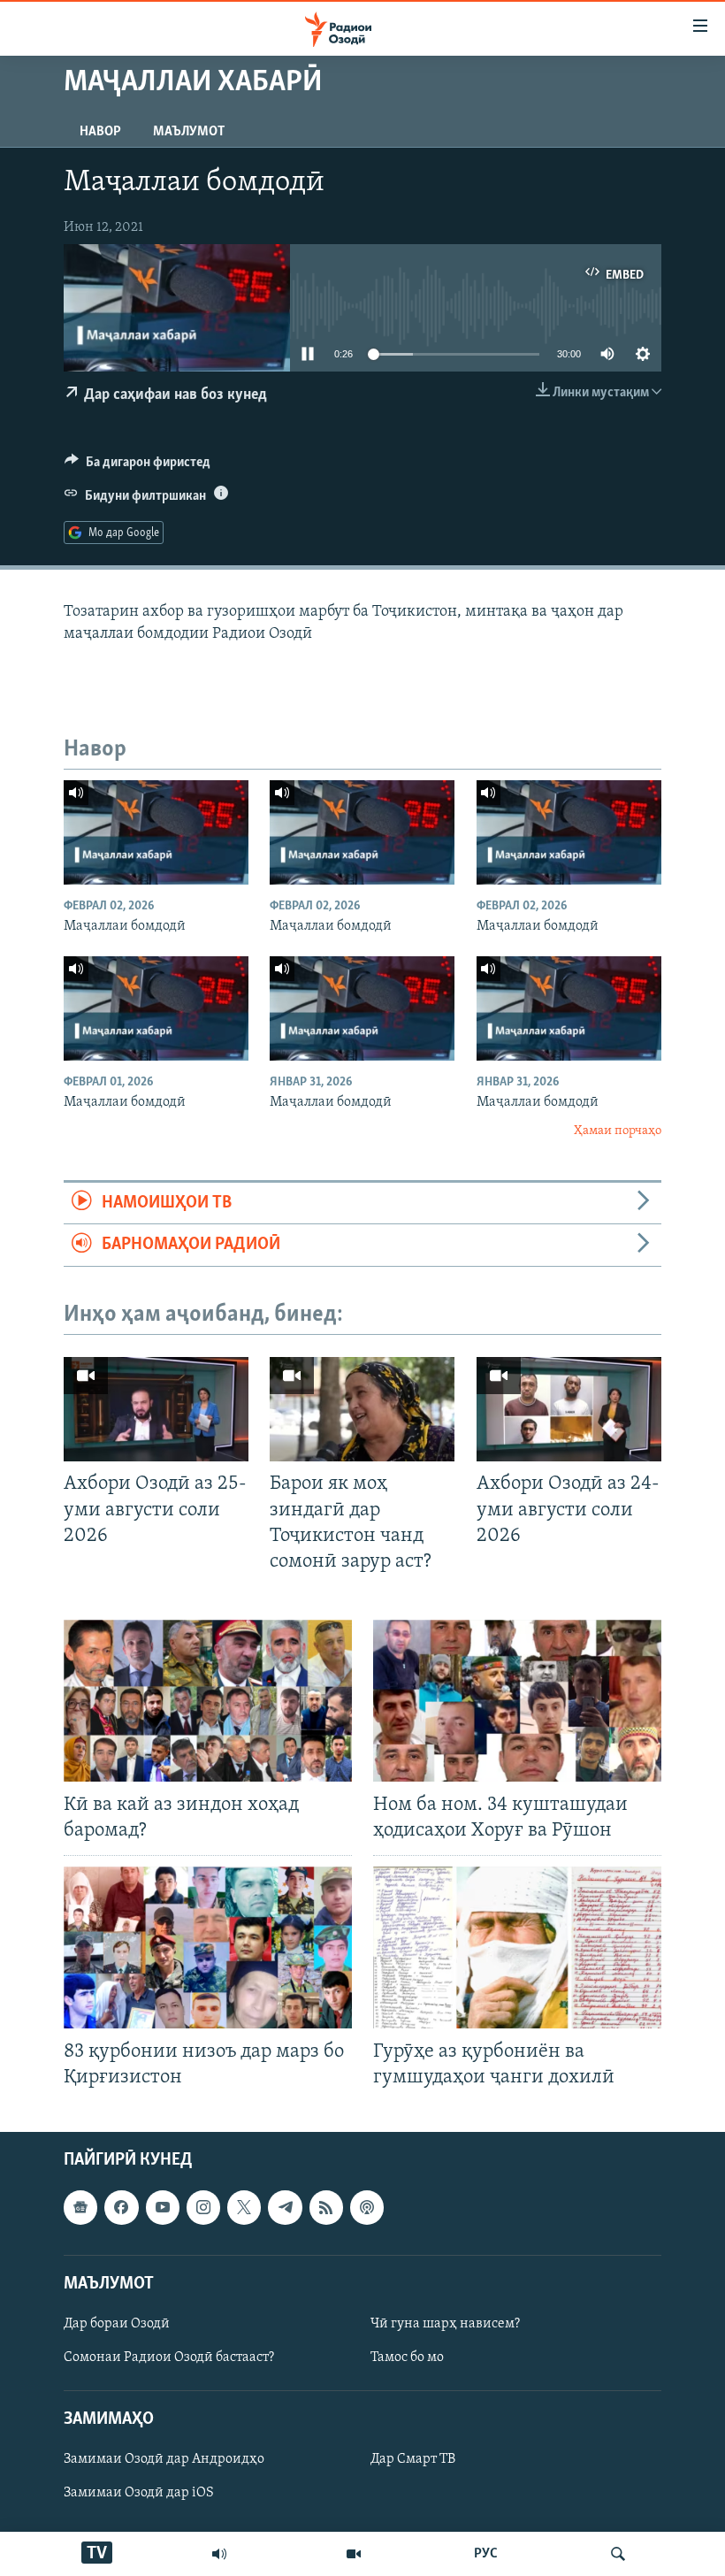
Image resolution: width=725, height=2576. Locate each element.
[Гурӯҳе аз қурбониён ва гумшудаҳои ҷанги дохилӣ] (517, 1947)
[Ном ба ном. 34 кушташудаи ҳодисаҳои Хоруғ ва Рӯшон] (517, 1701)
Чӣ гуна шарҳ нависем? (445, 2324)
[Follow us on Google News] (80, 2208)
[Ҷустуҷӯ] (618, 2554)
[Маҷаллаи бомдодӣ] (156, 832)
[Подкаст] (367, 2208)
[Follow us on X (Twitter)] (244, 2208)
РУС (486, 2554)
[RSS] (326, 2208)
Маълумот (189, 132)
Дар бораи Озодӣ (117, 2324)
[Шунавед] (219, 2554)
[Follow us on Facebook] (121, 2208)
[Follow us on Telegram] (285, 2208)
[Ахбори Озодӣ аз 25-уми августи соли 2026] (156, 1409)
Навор (100, 132)
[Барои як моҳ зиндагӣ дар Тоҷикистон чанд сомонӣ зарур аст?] (362, 1409)
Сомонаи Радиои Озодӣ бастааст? (169, 2357)
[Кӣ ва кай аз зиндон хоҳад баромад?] (208, 1701)
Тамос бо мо (407, 2357)
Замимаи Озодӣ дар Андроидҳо (164, 2460)
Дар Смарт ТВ (413, 2460)
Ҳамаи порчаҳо (618, 1131)
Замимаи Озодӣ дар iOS (139, 2494)
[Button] (137, 466)
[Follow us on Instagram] (203, 2208)
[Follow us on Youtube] (163, 2208)
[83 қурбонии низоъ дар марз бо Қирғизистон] (208, 1947)
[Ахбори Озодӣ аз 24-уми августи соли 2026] (569, 1409)
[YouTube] (354, 2554)
